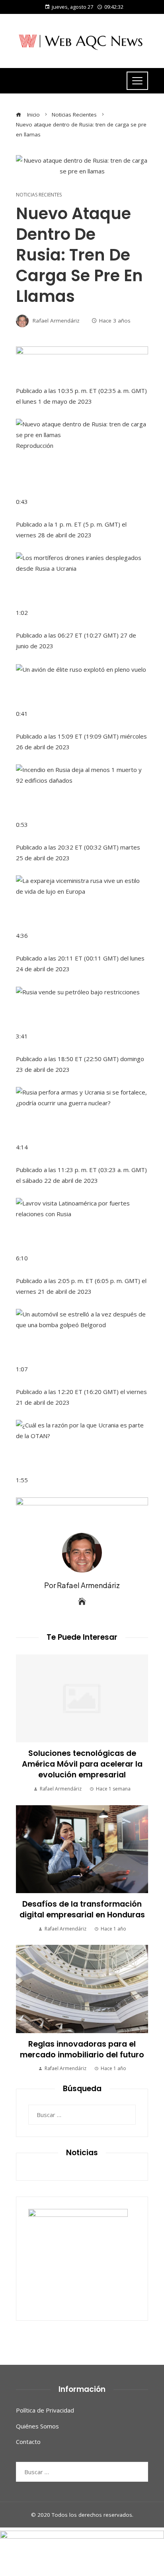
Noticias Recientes (39, 195)
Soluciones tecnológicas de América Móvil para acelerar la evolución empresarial (82, 1764)
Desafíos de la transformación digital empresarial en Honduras (82, 1909)
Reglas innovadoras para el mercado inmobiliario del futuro (82, 2049)
